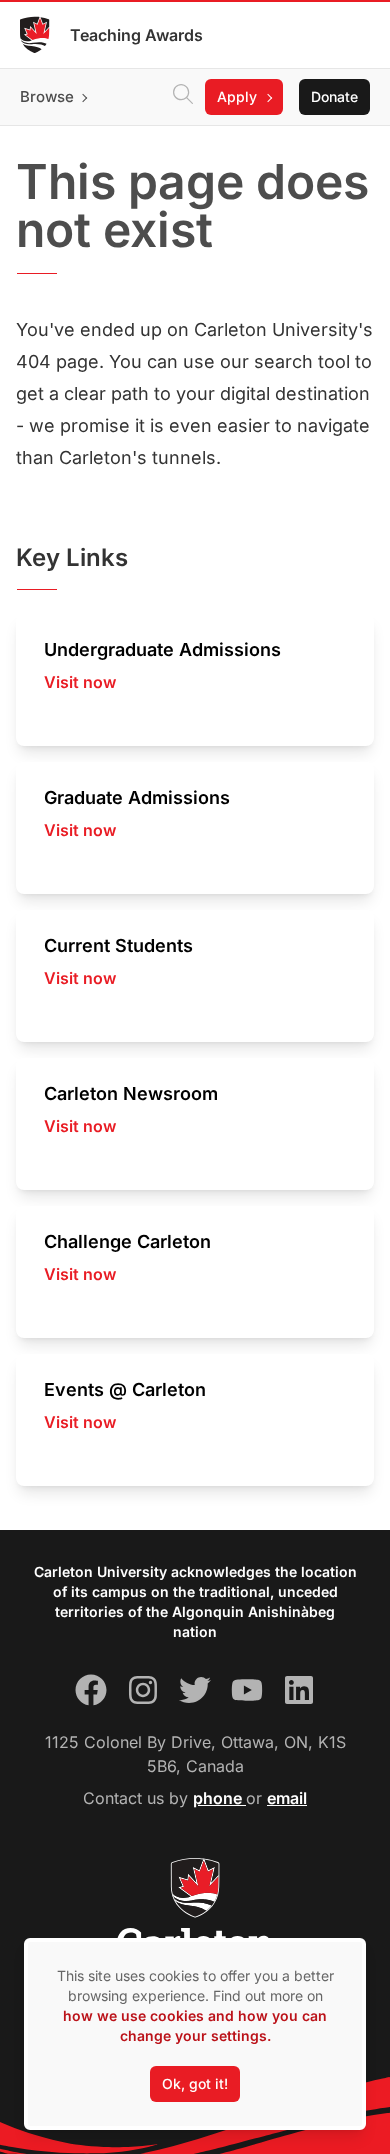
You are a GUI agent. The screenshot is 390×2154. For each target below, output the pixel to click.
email (287, 1798)
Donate (334, 96)
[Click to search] (183, 97)
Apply (237, 96)
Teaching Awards (136, 35)
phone (219, 1798)
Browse (47, 96)
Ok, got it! (195, 2083)
